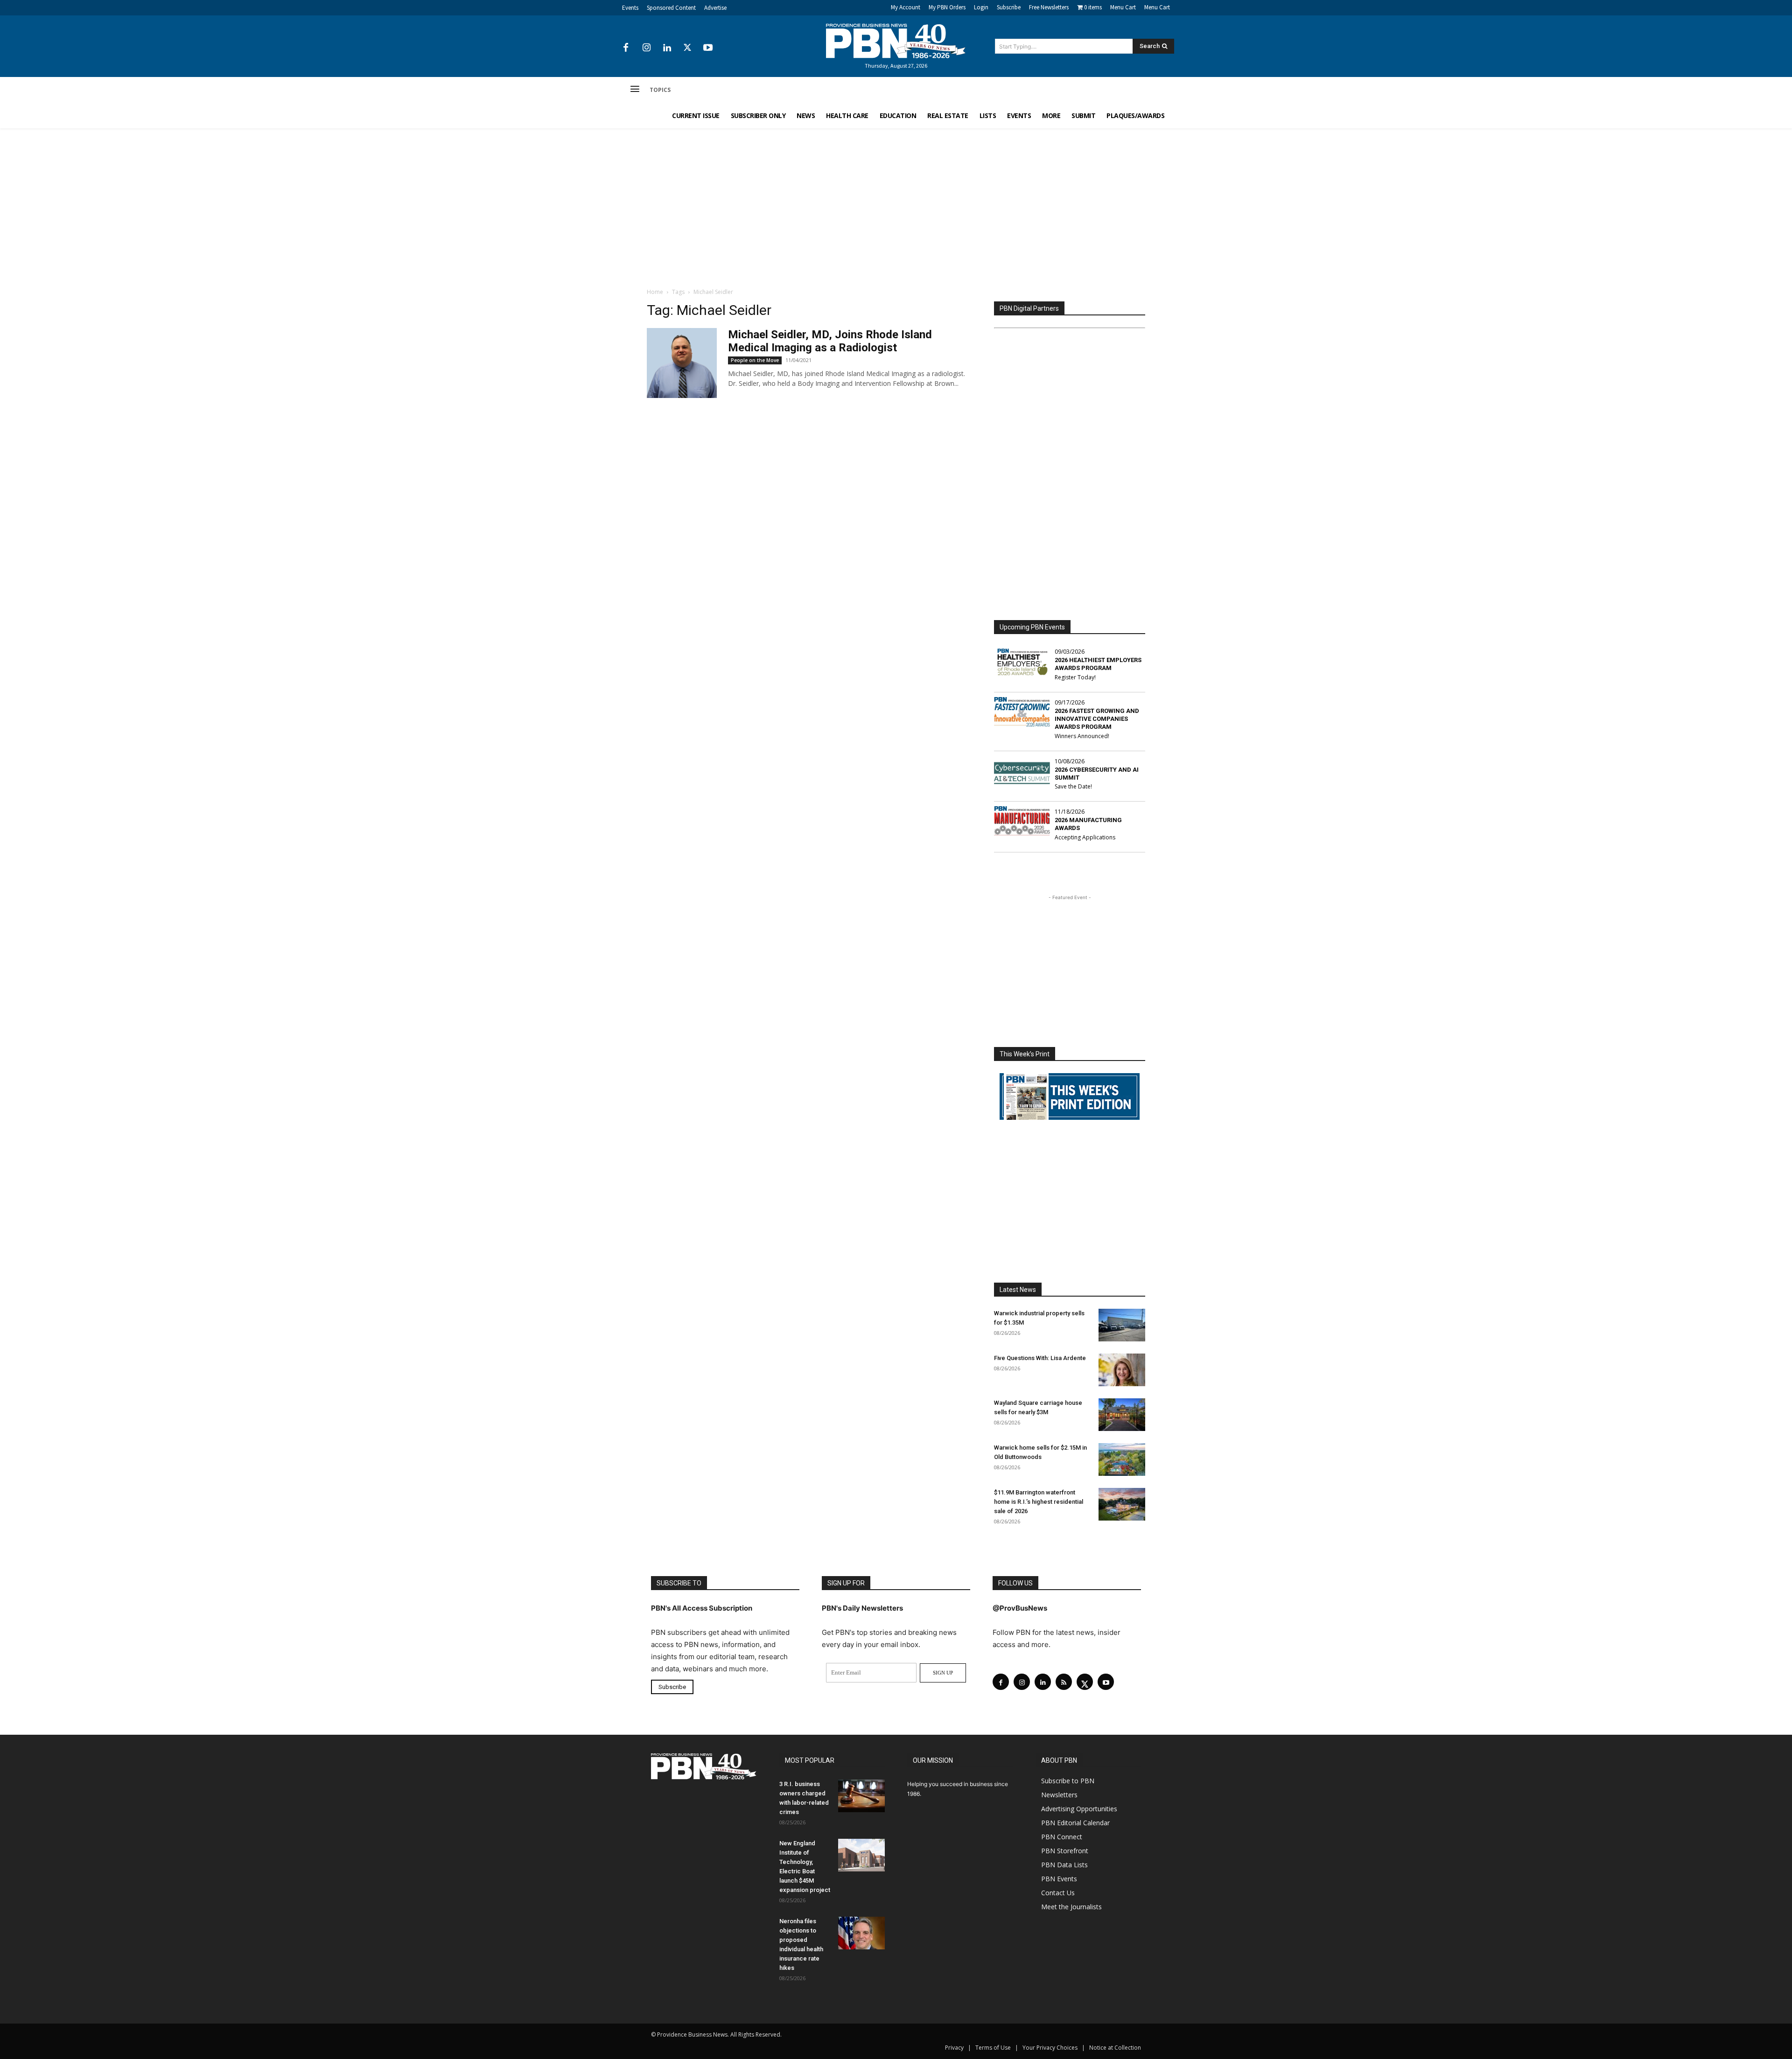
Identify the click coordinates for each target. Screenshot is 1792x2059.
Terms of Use (993, 2048)
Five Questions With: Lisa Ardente (1040, 1358)
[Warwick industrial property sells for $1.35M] (1122, 1325)
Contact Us (1058, 1893)
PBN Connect (1062, 1837)
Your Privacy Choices (1050, 2048)
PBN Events (1059, 1879)
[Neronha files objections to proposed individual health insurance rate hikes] (861, 1933)
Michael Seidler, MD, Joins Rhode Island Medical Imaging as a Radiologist (830, 341)
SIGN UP (943, 1673)
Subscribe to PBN (1068, 1781)
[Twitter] (687, 48)
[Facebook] (626, 48)
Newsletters (1059, 1795)
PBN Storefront (1065, 1851)
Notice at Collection (1115, 2048)
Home (655, 292)
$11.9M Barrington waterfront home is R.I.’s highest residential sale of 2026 (1039, 1502)
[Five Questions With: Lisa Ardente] (1122, 1370)
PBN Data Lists (1064, 1865)
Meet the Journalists (1071, 1907)
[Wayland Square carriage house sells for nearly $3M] (1122, 1415)
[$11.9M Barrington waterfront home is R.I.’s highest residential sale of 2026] (1122, 1504)
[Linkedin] (667, 48)
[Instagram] (646, 48)
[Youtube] (708, 48)
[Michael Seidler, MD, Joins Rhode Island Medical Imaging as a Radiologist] (682, 363)
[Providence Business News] (896, 41)
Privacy (954, 2048)
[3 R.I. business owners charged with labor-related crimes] (861, 1796)
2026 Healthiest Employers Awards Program (1098, 664)
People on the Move (755, 360)
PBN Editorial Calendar (1075, 1823)
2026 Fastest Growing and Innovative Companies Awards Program (1097, 719)
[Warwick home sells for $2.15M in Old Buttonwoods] (1122, 1459)
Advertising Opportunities (1079, 1809)
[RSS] (1064, 1682)
